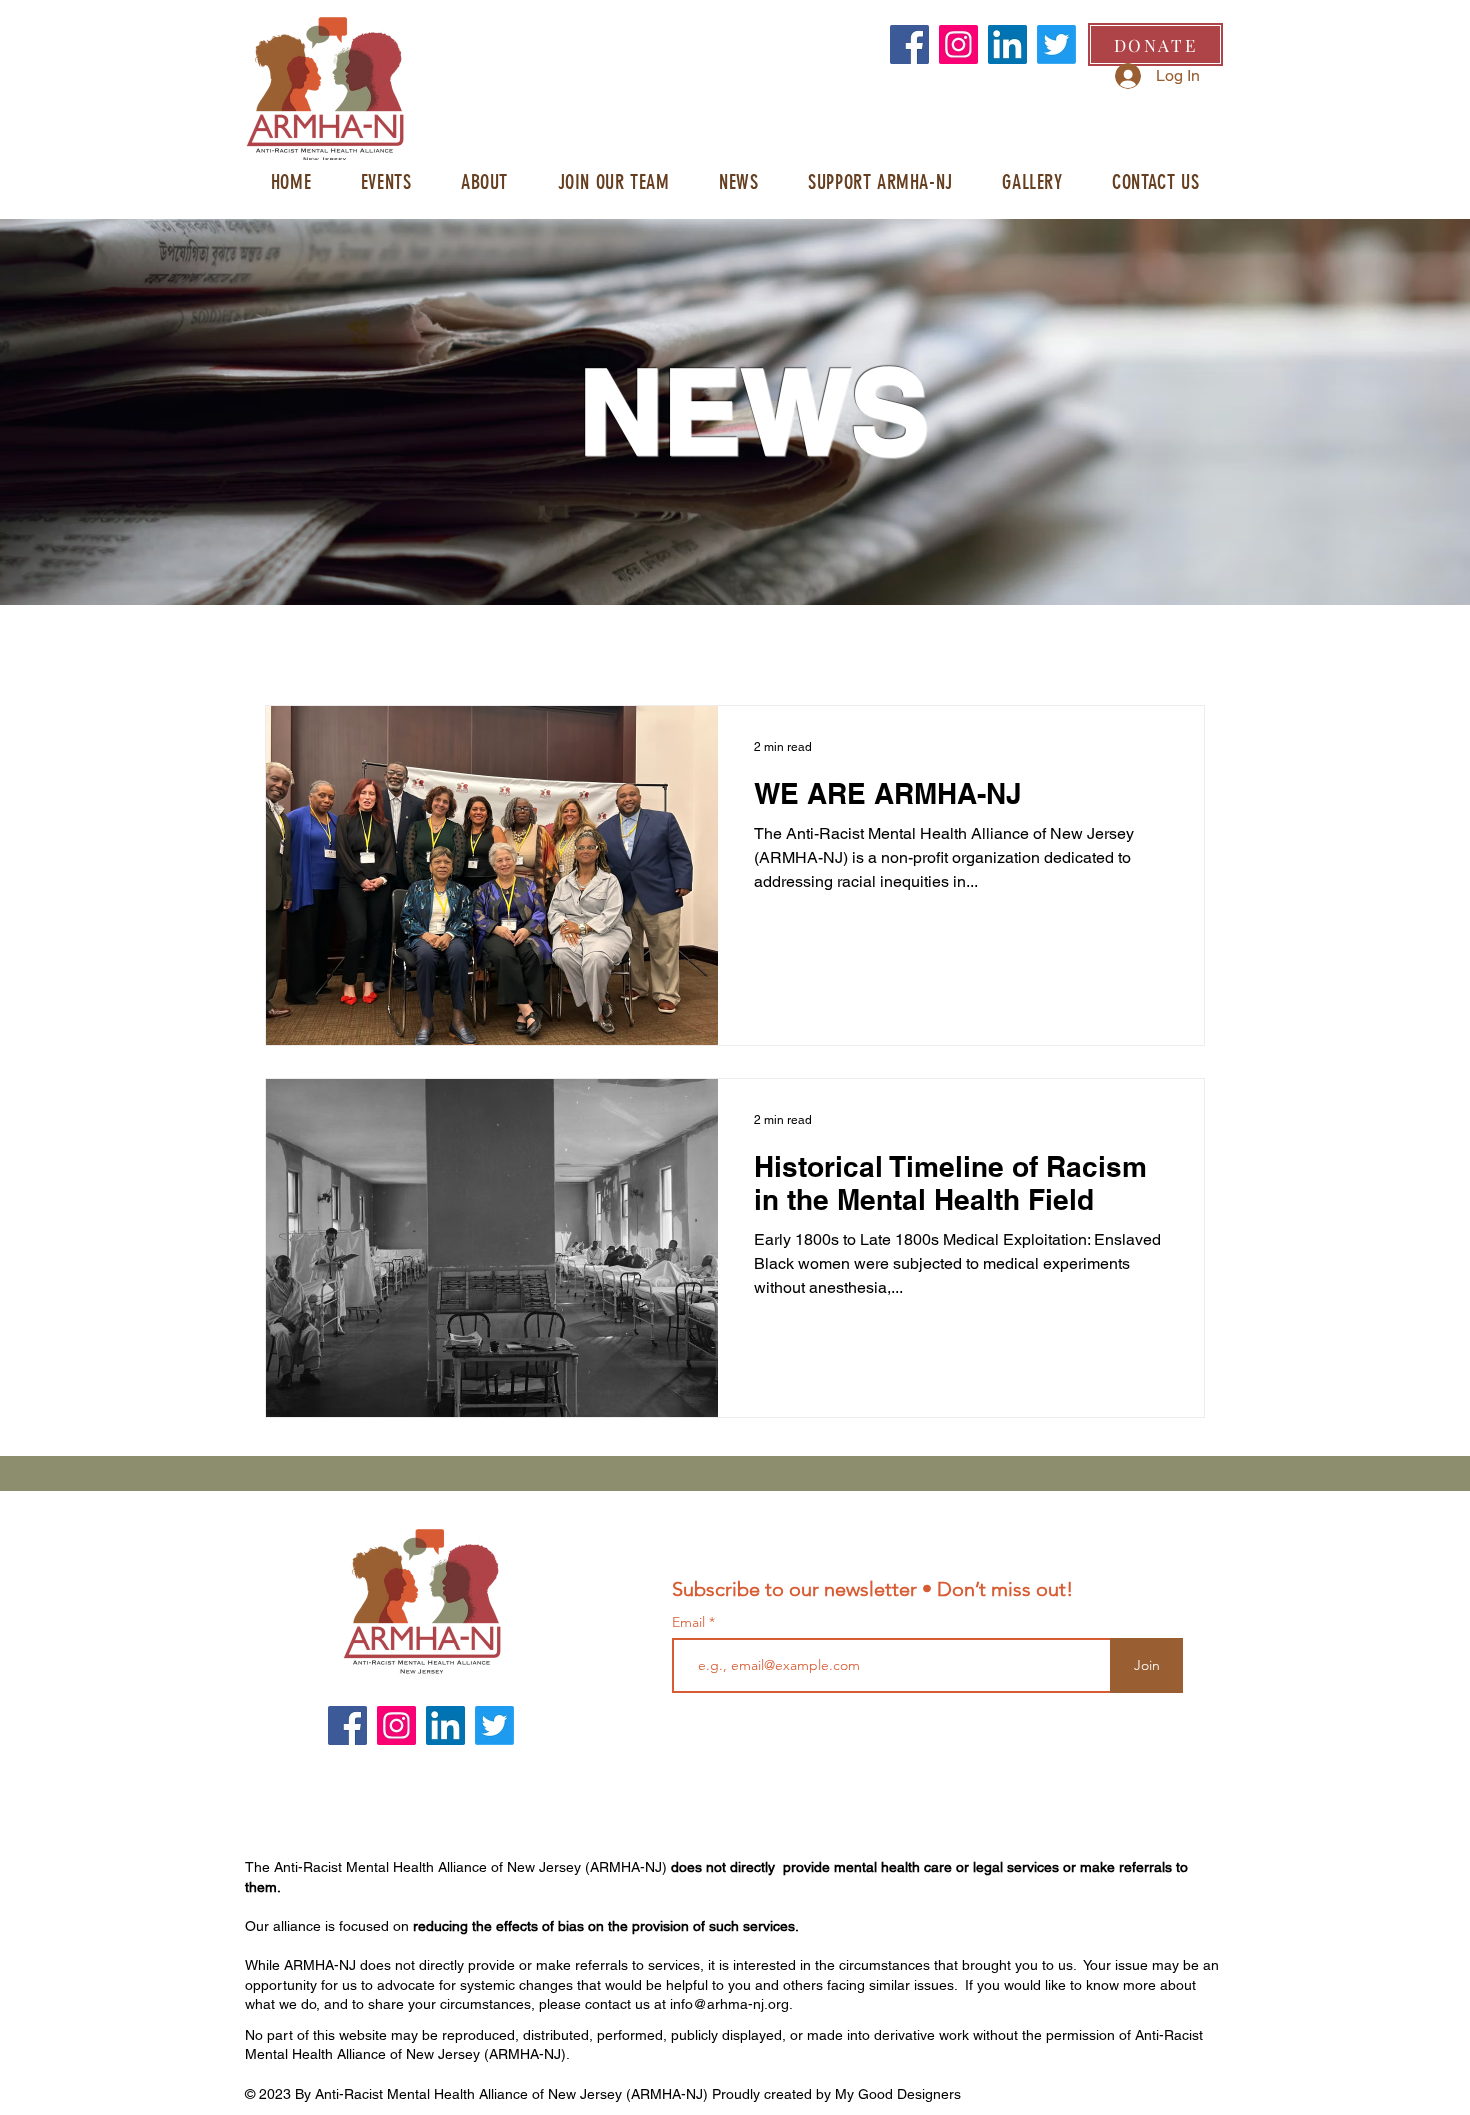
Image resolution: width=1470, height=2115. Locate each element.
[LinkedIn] (1007, 44)
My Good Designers (898, 2094)
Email (690, 1622)
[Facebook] (909, 44)
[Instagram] (958, 44)
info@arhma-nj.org (729, 2004)
